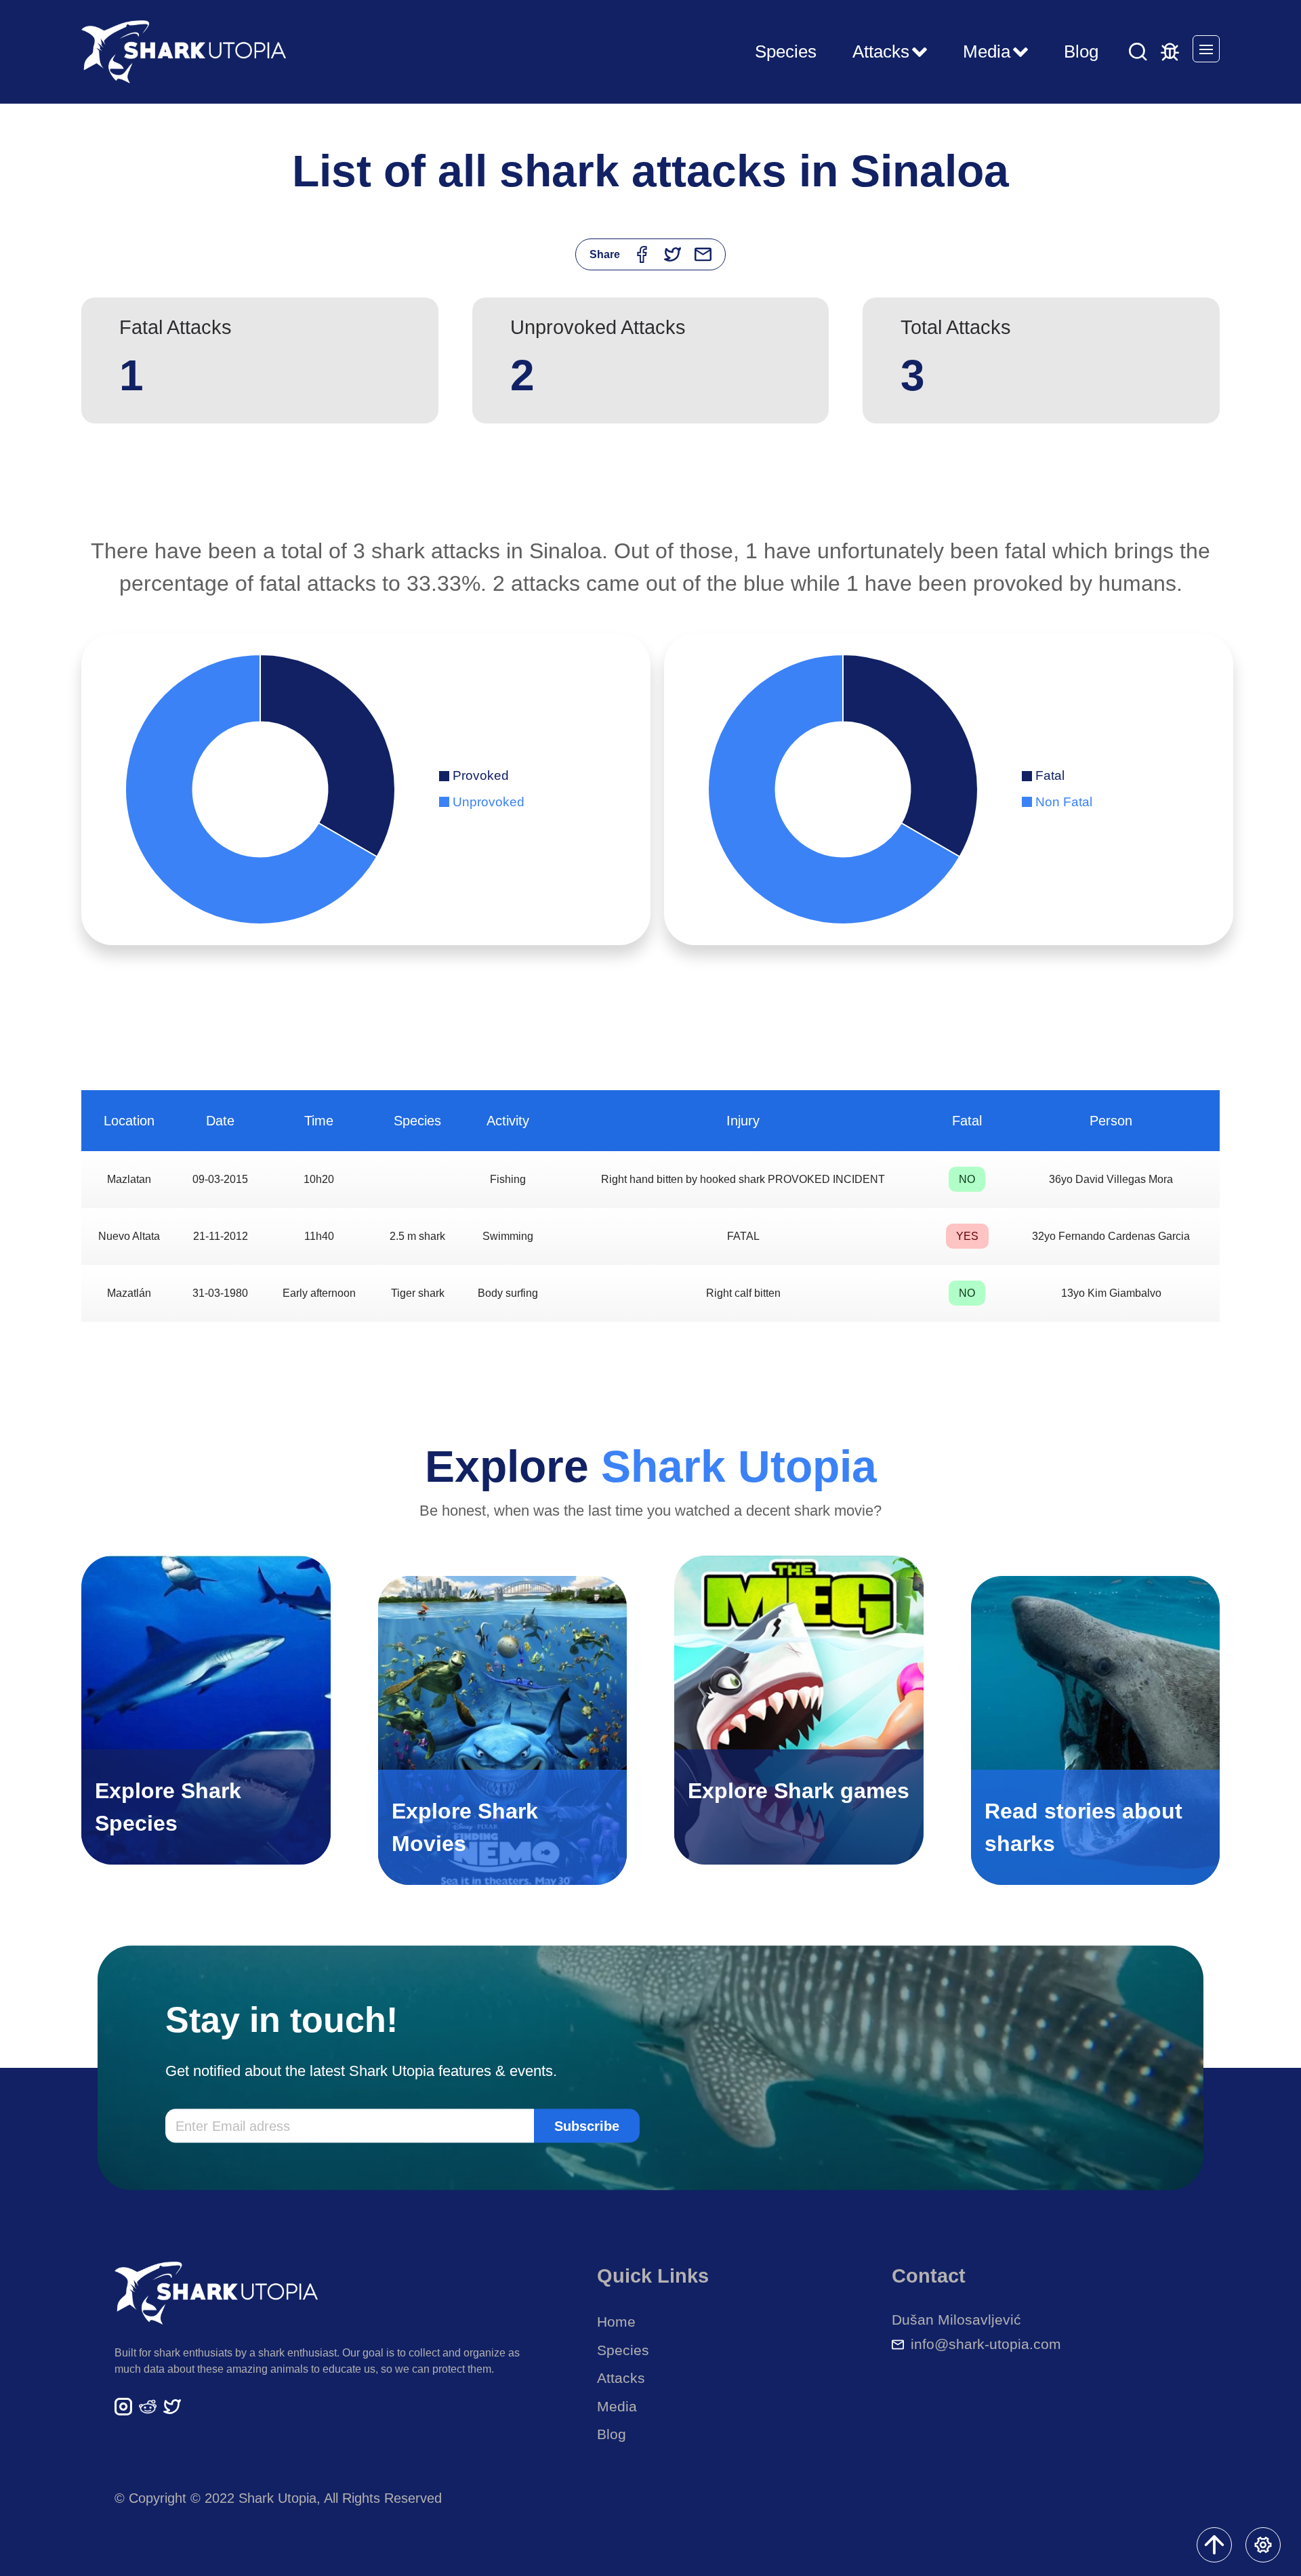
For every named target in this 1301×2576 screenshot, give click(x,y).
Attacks (621, 2378)
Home (616, 2322)
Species (786, 51)
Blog (1081, 51)
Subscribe (587, 2125)
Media (617, 2406)
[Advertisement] (650, 488)
